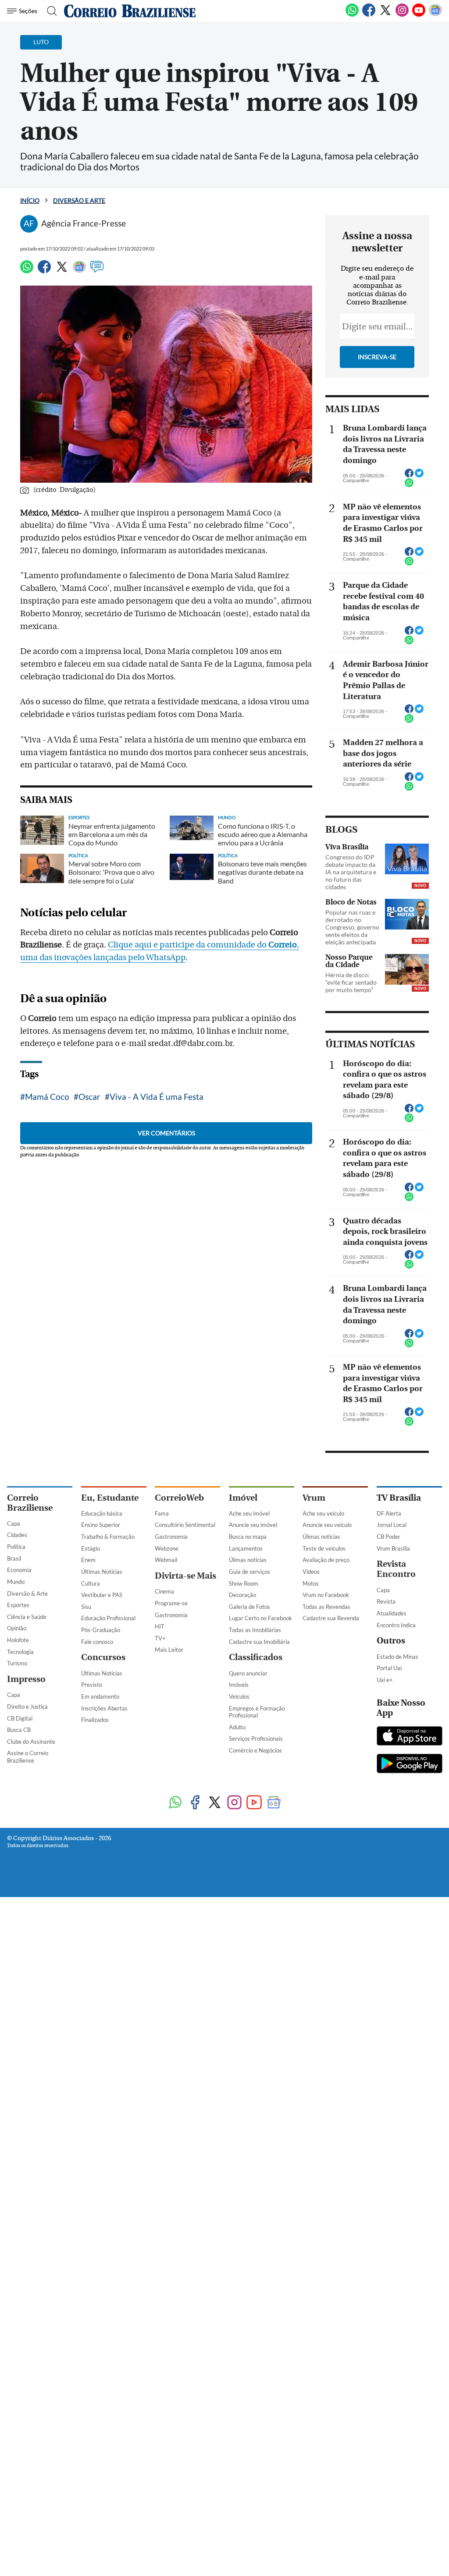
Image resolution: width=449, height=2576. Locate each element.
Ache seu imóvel (249, 1513)
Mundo (16, 1582)
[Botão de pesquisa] (49, 11)
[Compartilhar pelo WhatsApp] (409, 485)
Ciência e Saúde (27, 1617)
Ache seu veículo (323, 1513)
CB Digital (20, 1718)
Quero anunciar (248, 1673)
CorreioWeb (179, 1498)
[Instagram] (402, 15)
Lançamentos (246, 1548)
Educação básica (102, 1513)
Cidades (17, 1535)
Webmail (166, 1560)
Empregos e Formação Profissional (257, 1712)
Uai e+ (385, 1680)
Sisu (86, 1607)
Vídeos (311, 1572)
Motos (311, 1583)
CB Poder (388, 1537)
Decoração (242, 1595)
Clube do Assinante (31, 1742)
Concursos (103, 1657)
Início (30, 200)
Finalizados (95, 1720)
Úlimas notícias (248, 1560)
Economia (19, 1570)
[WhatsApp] (352, 15)
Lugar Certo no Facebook (260, 1618)
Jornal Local (392, 1525)
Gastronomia (171, 1537)
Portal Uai (389, 1668)
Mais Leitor (169, 1650)
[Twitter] (385, 15)
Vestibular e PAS (102, 1595)
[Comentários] (97, 271)
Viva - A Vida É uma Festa (157, 1097)
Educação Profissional (108, 1618)
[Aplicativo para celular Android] (410, 1764)
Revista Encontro (396, 1569)
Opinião (17, 1628)
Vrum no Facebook (326, 1595)
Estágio (91, 1548)
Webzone (167, 1548)
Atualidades (392, 1613)
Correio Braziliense (30, 1503)
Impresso (26, 1679)
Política (16, 1547)
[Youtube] (419, 15)
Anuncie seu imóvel (253, 1525)
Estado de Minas (397, 1657)
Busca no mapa (248, 1537)
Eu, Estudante (110, 1498)
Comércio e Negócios (255, 1750)
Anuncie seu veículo (327, 1525)
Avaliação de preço (326, 1560)
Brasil (14, 1558)
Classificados (256, 1657)
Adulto (237, 1727)
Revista (386, 1601)
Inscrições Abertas (104, 1708)
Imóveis (239, 1685)
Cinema (164, 1591)
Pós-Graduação (101, 1630)
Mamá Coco (47, 1097)
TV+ (160, 1638)
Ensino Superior (101, 1525)
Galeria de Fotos (249, 1607)
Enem (88, 1560)
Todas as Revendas (326, 1607)
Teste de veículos (324, 1548)
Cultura (91, 1583)
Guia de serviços (249, 1572)
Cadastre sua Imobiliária (259, 1642)
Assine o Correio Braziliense (28, 1757)
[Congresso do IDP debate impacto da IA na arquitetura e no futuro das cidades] (407, 859)
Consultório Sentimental (185, 1525)
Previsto (92, 1685)
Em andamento (100, 1696)
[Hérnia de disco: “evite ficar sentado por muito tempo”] (407, 969)
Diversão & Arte (27, 1594)
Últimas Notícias (102, 1572)
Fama (162, 1513)
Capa (14, 1523)
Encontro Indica (396, 1625)
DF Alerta (389, 1513)
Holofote (18, 1640)
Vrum (314, 1498)
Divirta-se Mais (185, 1576)
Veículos (239, 1696)
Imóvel (243, 1498)
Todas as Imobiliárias (255, 1630)
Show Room (244, 1583)
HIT (160, 1626)
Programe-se (171, 1603)
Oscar (89, 1097)
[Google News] (435, 15)
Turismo (17, 1663)
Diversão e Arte (79, 200)
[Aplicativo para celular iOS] (410, 1737)
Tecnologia (20, 1652)
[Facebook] (369, 15)
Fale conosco (97, 1642)
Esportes (18, 1605)
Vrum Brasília (393, 1548)
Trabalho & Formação (108, 1537)
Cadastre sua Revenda (331, 1618)
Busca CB (19, 1730)
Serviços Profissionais (256, 1739)
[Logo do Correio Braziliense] (130, 11)
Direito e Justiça (27, 1707)
